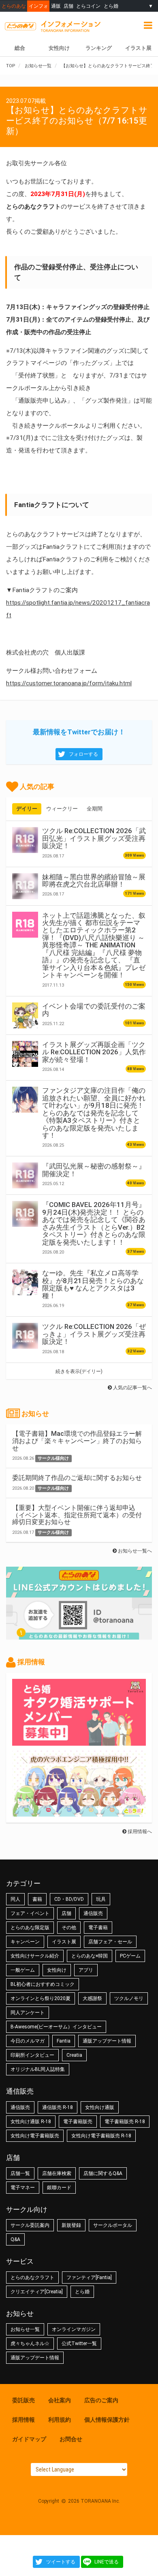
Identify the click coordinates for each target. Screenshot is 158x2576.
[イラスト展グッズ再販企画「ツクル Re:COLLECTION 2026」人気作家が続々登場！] (25, 1054)
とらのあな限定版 (30, 1928)
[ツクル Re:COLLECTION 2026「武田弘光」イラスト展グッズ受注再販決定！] (25, 840)
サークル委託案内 (30, 2225)
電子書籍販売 (78, 2122)
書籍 (37, 1899)
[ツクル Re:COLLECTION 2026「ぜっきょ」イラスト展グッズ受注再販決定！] (25, 1336)
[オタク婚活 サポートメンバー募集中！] (79, 1742)
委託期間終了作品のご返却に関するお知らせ (77, 1478)
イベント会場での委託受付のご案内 (94, 1010)
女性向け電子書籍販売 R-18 (101, 2136)
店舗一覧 (20, 2173)
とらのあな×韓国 (90, 1956)
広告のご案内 (101, 2400)
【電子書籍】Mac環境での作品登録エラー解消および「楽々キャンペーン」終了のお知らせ (77, 1441)
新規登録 (71, 2225)
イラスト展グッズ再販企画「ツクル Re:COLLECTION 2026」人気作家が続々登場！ (94, 1052)
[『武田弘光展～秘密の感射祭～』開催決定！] (25, 1175)
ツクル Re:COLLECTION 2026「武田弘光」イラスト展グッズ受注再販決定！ (94, 838)
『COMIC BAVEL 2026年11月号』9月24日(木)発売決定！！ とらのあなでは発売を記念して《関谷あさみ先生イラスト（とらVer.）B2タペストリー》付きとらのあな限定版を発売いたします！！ (94, 1223)
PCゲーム (130, 1956)
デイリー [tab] (27, 809)
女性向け (59, 48)
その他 (69, 1928)
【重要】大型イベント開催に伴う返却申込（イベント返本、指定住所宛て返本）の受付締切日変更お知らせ (77, 1515)
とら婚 (111, 6)
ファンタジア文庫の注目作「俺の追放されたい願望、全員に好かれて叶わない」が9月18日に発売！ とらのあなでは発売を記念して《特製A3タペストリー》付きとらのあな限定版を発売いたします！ (94, 1113)
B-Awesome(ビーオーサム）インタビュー (56, 2027)
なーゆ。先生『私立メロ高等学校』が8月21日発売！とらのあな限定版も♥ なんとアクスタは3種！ (93, 1284)
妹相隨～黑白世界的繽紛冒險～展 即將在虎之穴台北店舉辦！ (94, 881)
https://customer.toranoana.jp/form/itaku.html (69, 683)
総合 (20, 48)
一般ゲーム (23, 1970)
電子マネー (23, 2188)
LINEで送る (107, 2562)
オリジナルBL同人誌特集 (38, 2069)
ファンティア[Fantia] (89, 2277)
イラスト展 (64, 1942)
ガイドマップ (29, 2439)
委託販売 (23, 2400)
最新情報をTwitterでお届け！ (79, 732)
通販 (56, 6)
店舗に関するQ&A (103, 2173)
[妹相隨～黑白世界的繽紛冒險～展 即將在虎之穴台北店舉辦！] (25, 886)
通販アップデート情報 (107, 2041)
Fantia (64, 2041)
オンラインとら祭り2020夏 (41, 1998)
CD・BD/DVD (69, 1899)
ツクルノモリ (129, 1998)
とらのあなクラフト (32, 2277)
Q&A (15, 2239)
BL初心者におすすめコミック (43, 1984)
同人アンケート (28, 2013)
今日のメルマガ (28, 2041)
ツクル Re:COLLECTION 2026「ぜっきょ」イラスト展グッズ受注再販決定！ (94, 1334)
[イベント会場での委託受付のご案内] (25, 1015)
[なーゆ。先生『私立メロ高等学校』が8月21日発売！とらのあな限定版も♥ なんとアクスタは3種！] (25, 1282)
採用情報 (23, 2420)
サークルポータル (113, 2225)
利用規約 (60, 2420)
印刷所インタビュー (32, 2055)
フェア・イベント (30, 1913)
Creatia (74, 2055)
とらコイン (88, 6)
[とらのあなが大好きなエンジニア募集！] (79, 1813)
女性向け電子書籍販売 (35, 2136)
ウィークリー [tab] (62, 809)
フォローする (83, 754)
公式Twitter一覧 (79, 2344)
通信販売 (93, 1913)
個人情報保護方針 (107, 2420)
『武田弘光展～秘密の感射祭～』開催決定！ (94, 1170)
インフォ (38, 6)
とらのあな (14, 6)
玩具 (101, 1899)
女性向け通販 (100, 2107)
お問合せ (71, 2439)
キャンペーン (25, 1942)
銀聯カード (59, 2188)
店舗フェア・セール (110, 1942)
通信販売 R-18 (58, 2107)
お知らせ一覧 (25, 2329)
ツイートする (61, 2562)
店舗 (68, 6)
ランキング (99, 48)
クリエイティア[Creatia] (37, 2292)
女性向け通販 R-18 (31, 2122)
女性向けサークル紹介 (35, 1956)
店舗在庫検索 (57, 2173)
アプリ (86, 1970)
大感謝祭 (92, 1998)
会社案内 (60, 2400)
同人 (15, 1899)
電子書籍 (98, 1928)
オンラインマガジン (74, 2329)
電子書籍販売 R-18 (125, 2122)
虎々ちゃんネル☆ (30, 2344)
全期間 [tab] (95, 809)
